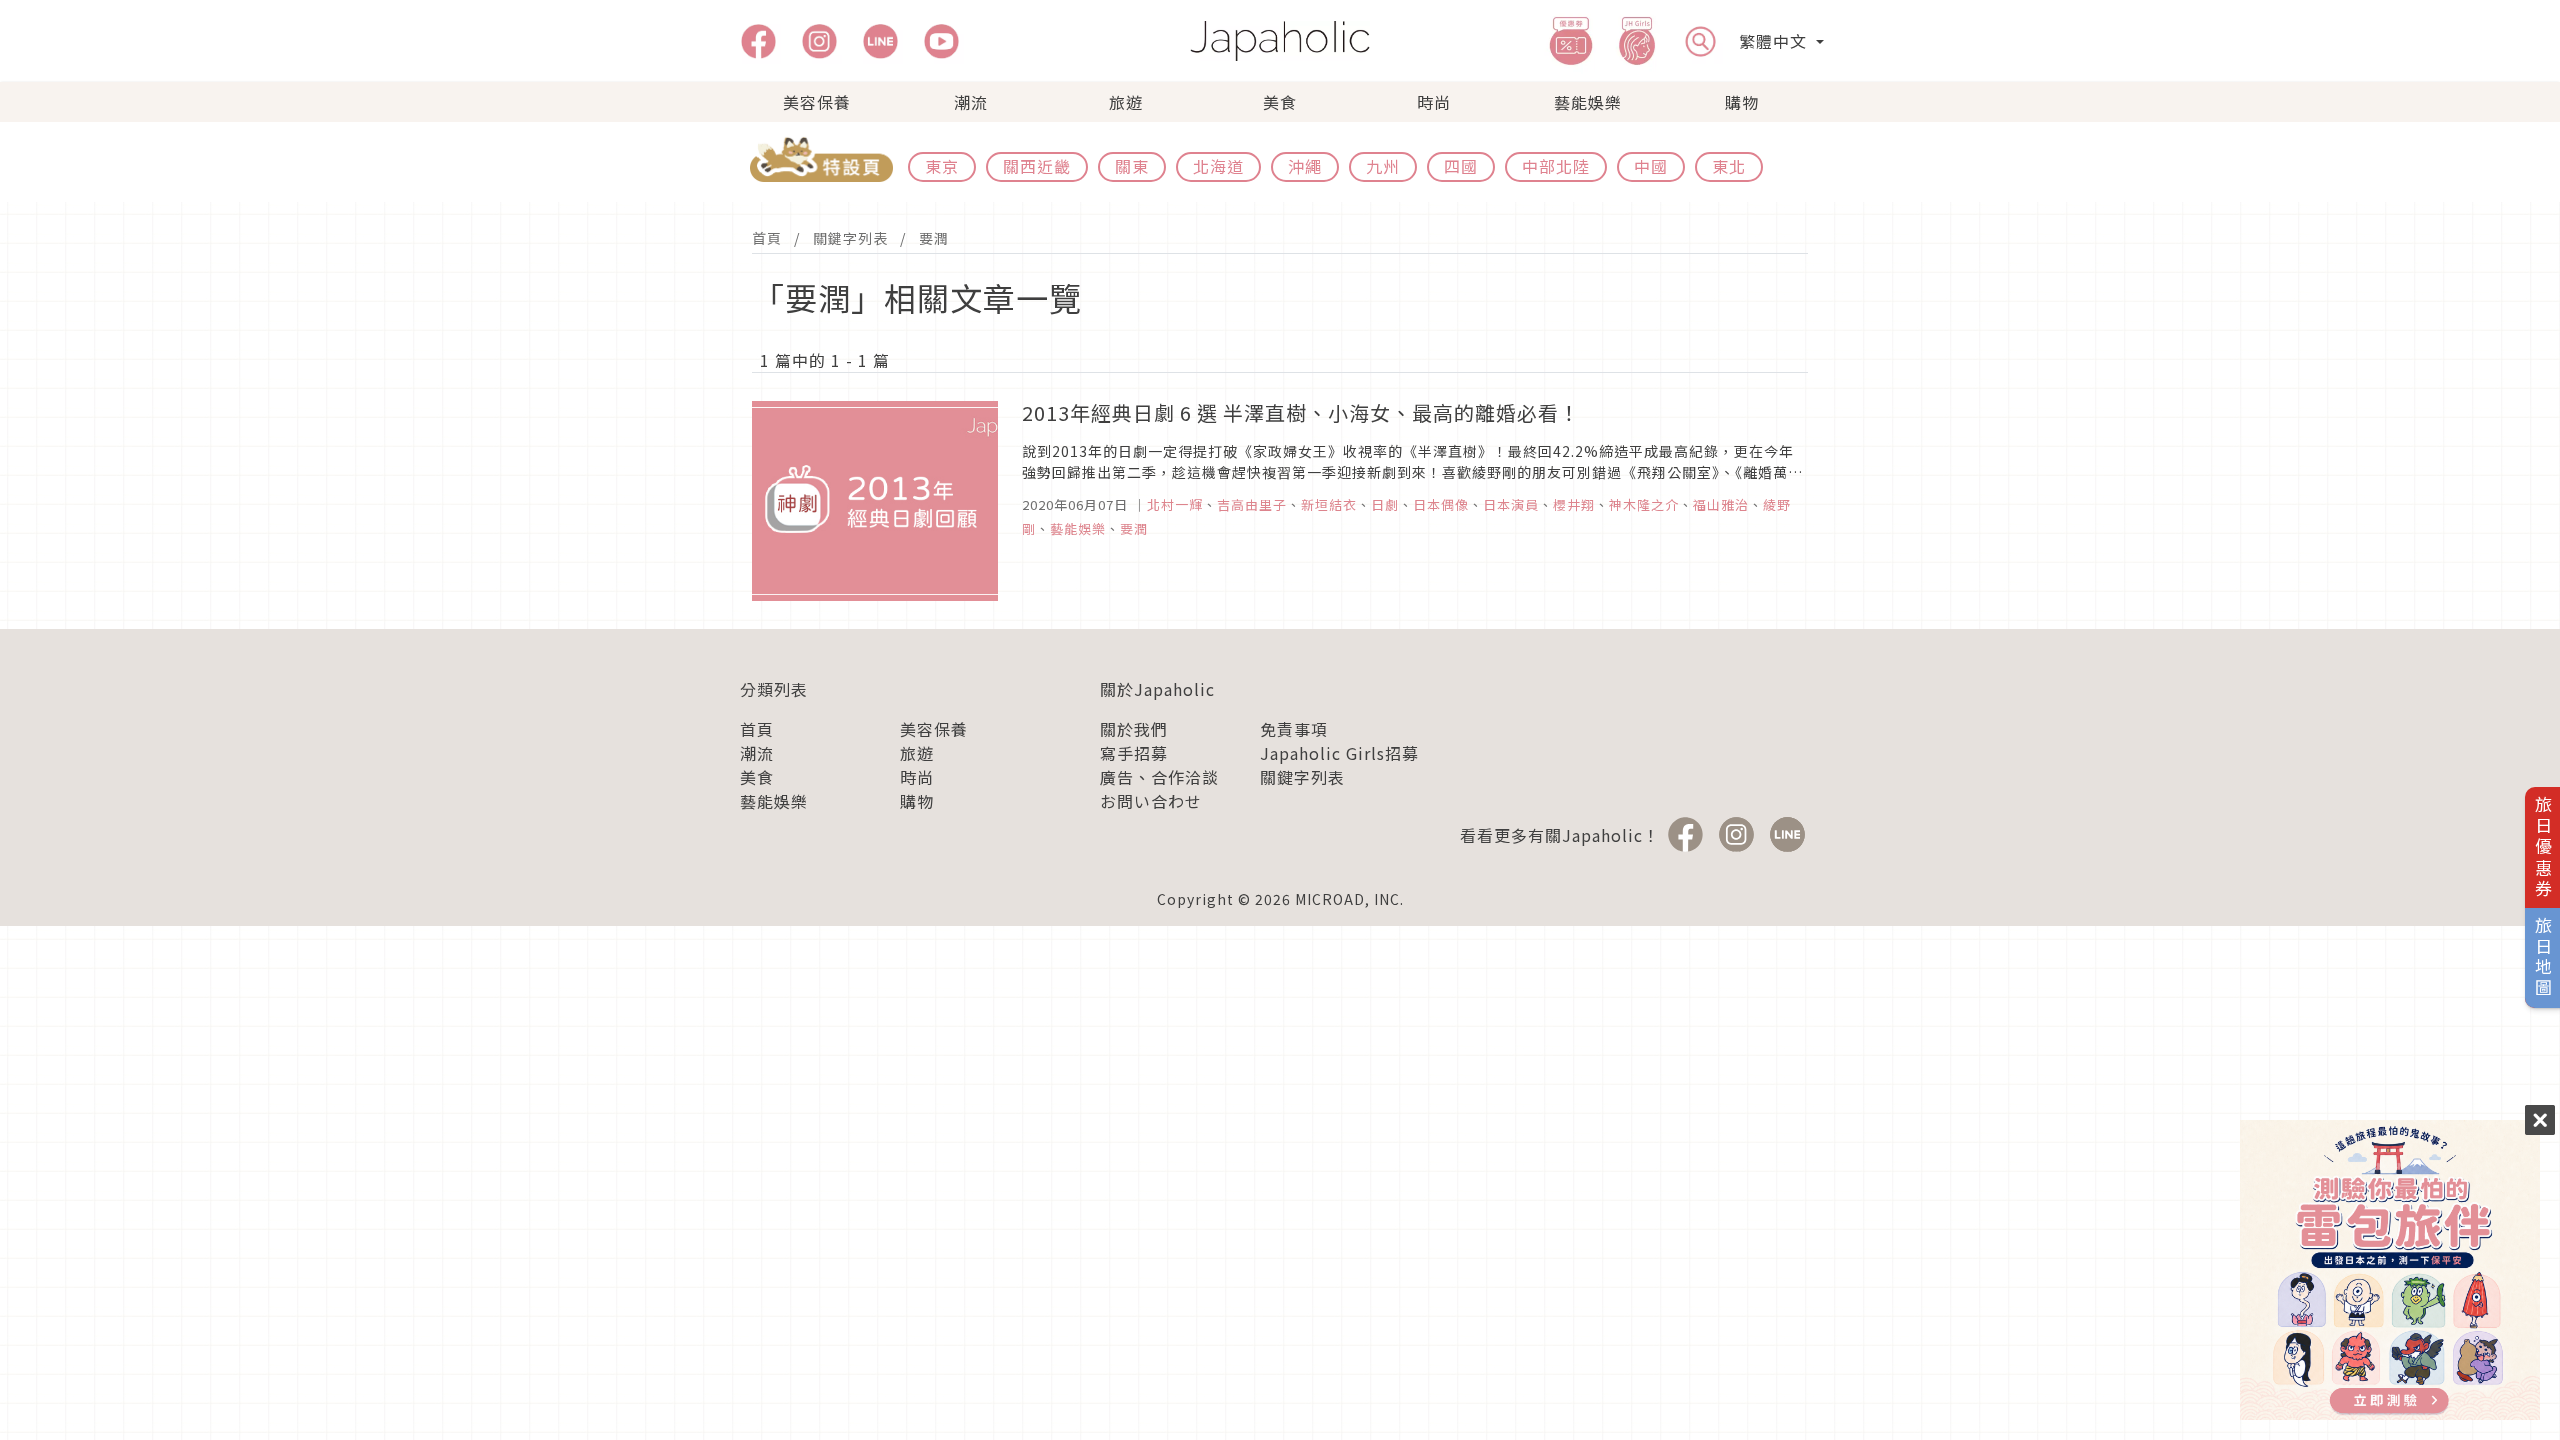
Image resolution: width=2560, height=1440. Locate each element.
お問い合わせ (1151, 801)
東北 (1729, 166)
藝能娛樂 (1588, 102)
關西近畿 (1037, 166)
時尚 (1434, 102)
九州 (1383, 166)
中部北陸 (1556, 166)
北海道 (1218, 166)
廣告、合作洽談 (1159, 777)
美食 (1280, 102)
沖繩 (1305, 166)
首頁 (767, 238)
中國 (1651, 166)
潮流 (971, 102)
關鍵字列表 (850, 238)
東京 (942, 166)
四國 (1461, 166)
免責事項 (1294, 729)
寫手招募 (1134, 753)
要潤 (934, 238)
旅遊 (1126, 102)
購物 (1742, 102)
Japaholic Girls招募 (1339, 753)
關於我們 (1134, 729)
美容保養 (817, 102)
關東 (1132, 166)
